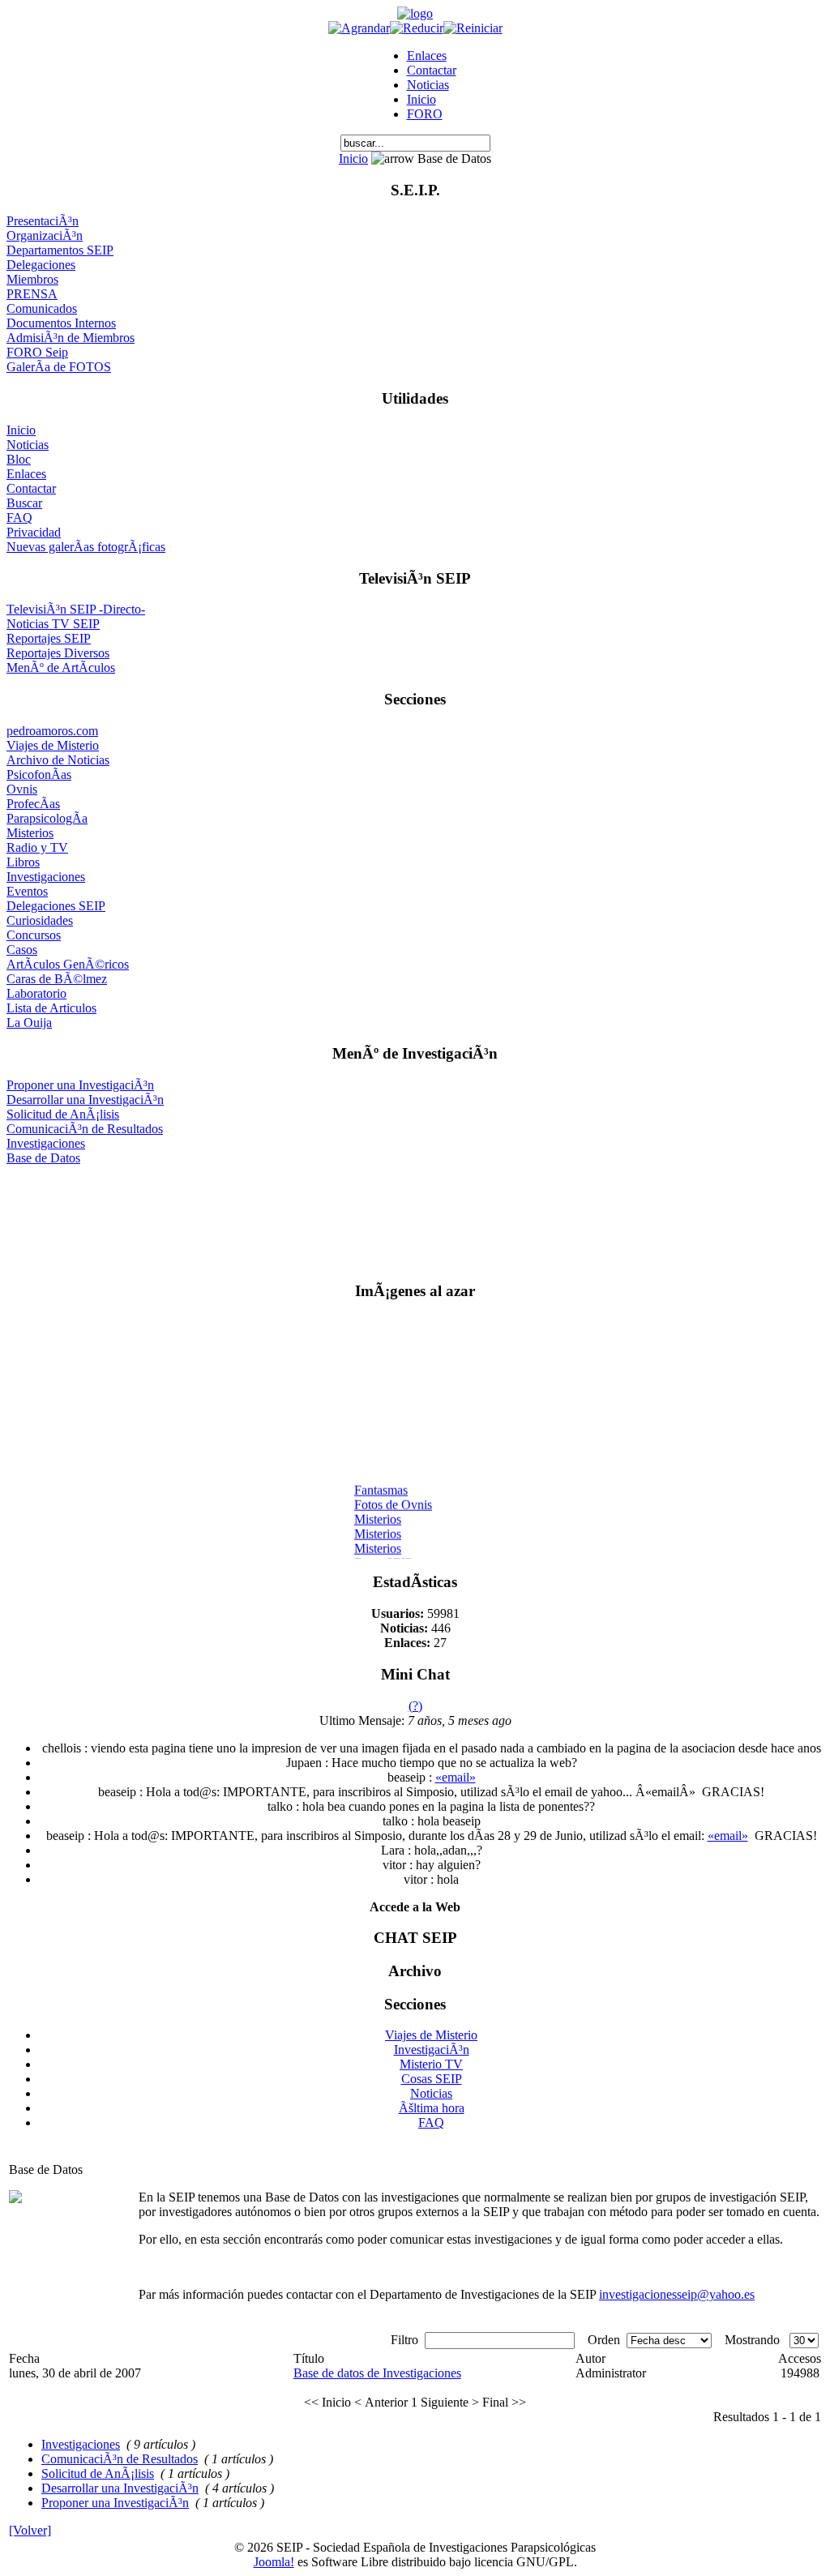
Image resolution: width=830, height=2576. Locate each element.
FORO (425, 114)
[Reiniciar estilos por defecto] (473, 28)
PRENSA (32, 294)
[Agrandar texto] (359, 28)
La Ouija (29, 1023)
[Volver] (30, 2530)
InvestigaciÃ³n (432, 2050)
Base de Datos (43, 1158)
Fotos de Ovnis (393, 1500)
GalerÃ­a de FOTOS (59, 367)
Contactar (432, 70)
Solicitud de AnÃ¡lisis (63, 1114)
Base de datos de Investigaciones (377, 2373)
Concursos (34, 935)
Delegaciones (41, 265)
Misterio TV (431, 2064)
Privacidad (34, 532)
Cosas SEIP (432, 2079)
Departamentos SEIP (60, 250)
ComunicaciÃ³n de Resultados (85, 1129)
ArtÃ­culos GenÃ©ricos (68, 964)
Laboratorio (36, 993)
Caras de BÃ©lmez (57, 979)
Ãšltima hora (432, 2108)
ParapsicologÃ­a (47, 818)
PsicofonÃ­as (39, 775)
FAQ (19, 518)
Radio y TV (37, 847)
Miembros (32, 279)
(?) (415, 1706)
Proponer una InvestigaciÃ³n (80, 1085)
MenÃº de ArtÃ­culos (61, 668)
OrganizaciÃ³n (45, 235)
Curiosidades (40, 920)
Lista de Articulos (51, 1008)
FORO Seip (37, 352)
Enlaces (427, 56)
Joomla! (274, 2562)
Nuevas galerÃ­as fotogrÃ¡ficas (86, 547)
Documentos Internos (61, 323)
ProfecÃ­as (33, 804)
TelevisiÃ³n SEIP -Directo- (76, 609)
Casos (22, 950)
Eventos (27, 891)
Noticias (428, 85)
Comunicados (42, 308)
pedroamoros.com (52, 731)
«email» (456, 1777)
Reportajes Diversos (58, 653)
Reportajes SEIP (49, 638)
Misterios (30, 833)
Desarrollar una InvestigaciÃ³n (85, 1100)
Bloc (19, 459)
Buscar (24, 503)
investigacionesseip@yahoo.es (677, 2294)
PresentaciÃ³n (43, 221)
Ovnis (22, 789)
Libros (23, 862)
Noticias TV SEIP (53, 624)
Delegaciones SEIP (56, 906)
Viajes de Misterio (53, 745)
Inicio (421, 99)
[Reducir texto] (417, 28)
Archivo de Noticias (58, 760)
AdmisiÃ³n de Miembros (71, 338)
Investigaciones (46, 877)
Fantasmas (381, 1485)
